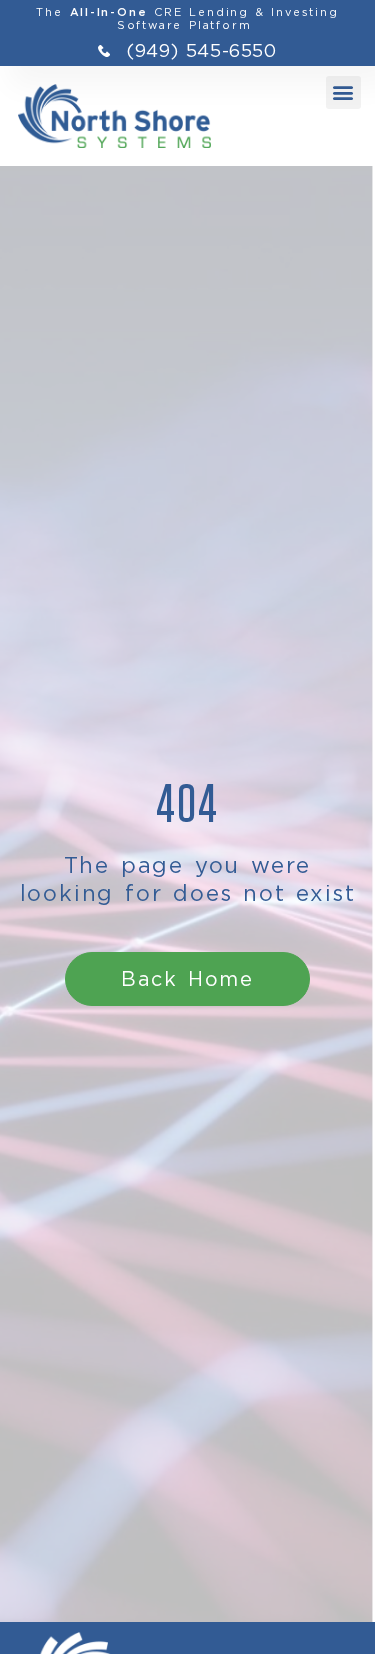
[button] (343, 92)
